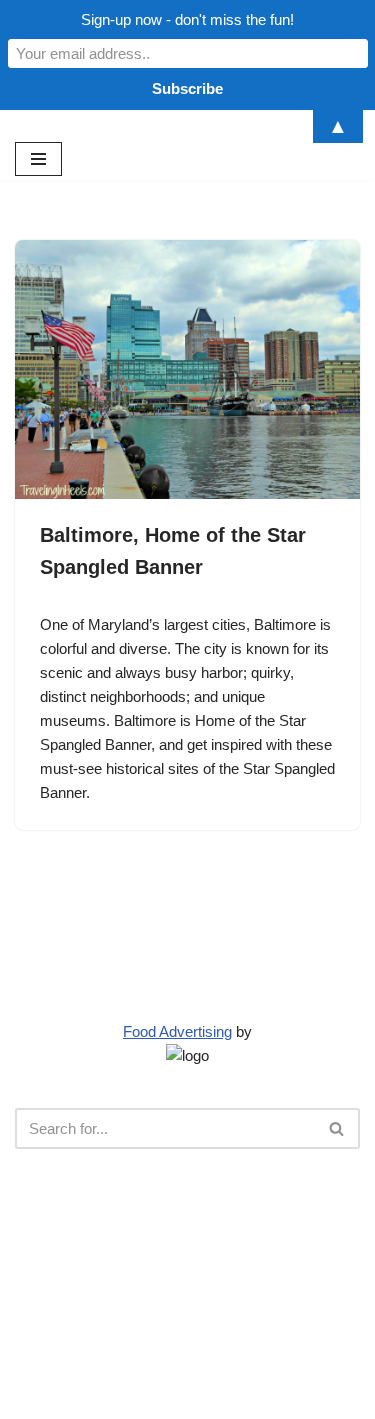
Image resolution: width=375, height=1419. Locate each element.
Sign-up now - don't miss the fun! (187, 19)
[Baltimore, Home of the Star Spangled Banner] (187, 369)
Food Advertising (177, 1031)
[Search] (337, 1128)
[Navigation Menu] (38, 159)
